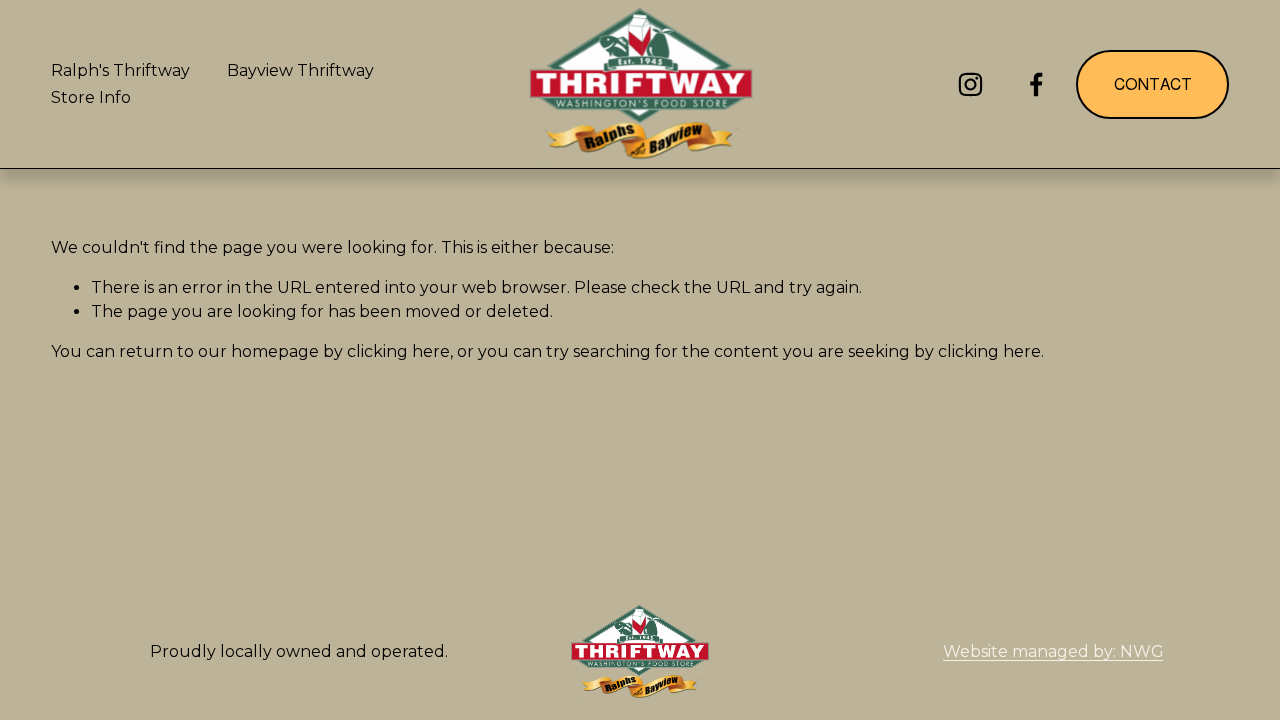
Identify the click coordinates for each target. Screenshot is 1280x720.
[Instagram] (970, 84)
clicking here (398, 351)
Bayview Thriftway (300, 70)
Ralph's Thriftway (120, 70)
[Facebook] (1036, 84)
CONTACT (1153, 84)
